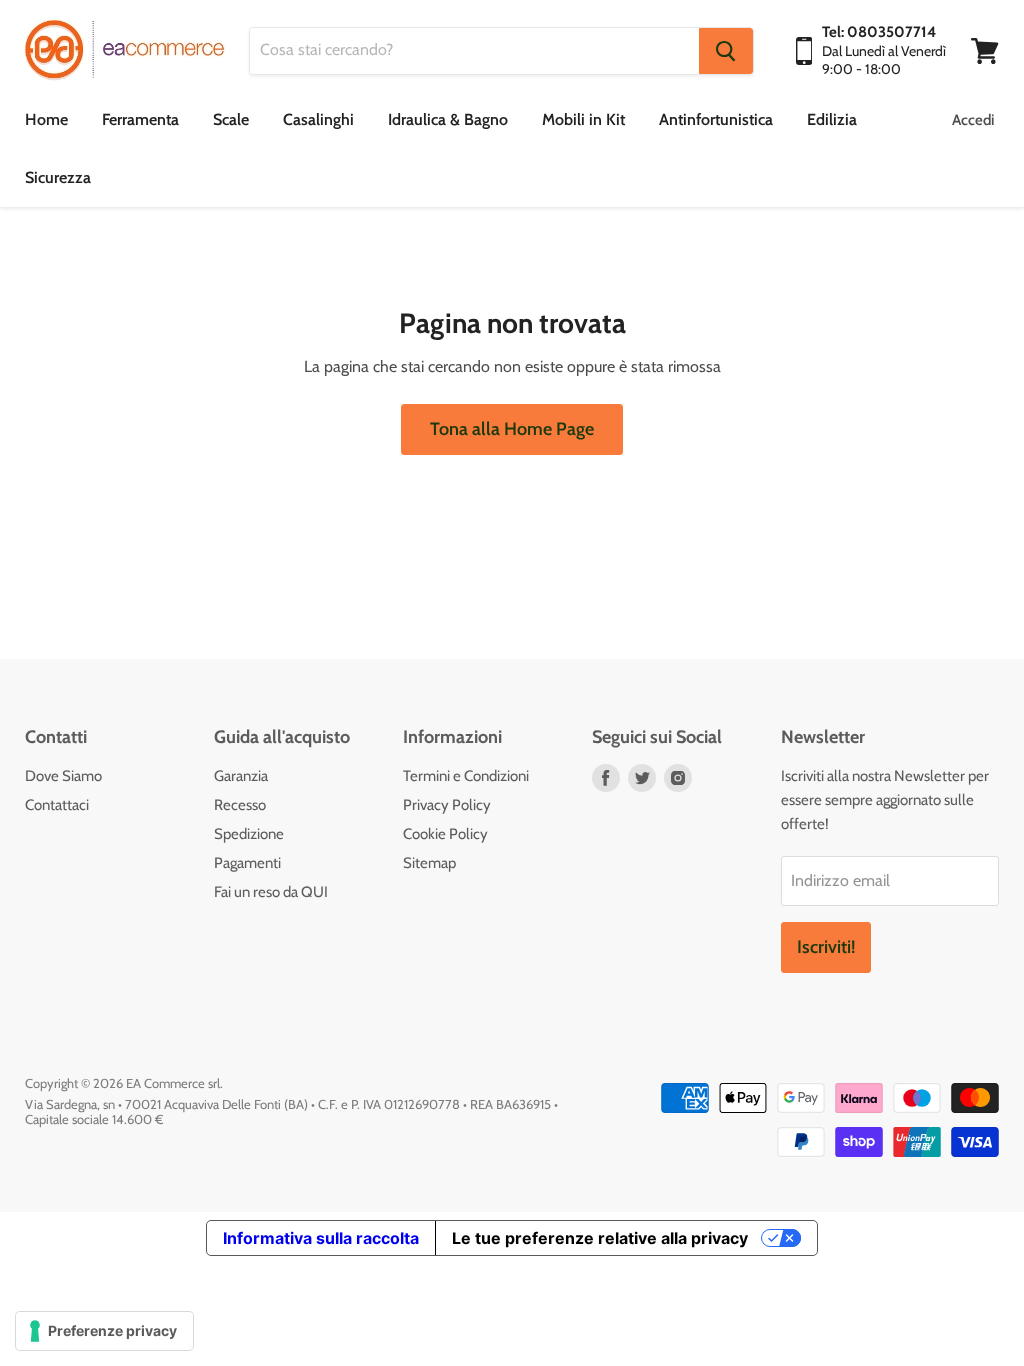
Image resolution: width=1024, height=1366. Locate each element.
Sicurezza (58, 177)
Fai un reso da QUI (271, 892)
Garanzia (241, 776)
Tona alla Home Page (512, 429)
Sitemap (429, 863)
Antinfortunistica (716, 119)
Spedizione (249, 834)
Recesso (240, 805)
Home (46, 119)
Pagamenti (247, 863)
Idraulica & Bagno (448, 119)
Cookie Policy (445, 834)
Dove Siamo (63, 776)
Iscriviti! (826, 947)
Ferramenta (140, 119)
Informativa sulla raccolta (321, 1238)
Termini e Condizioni (466, 776)
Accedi (973, 120)
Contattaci (57, 805)
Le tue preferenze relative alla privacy (600, 1238)
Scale (231, 119)
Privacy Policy (447, 805)
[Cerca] (726, 51)
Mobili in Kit (583, 119)
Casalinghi (318, 119)
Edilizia (832, 119)
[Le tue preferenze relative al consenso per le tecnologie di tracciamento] (104, 1331)
